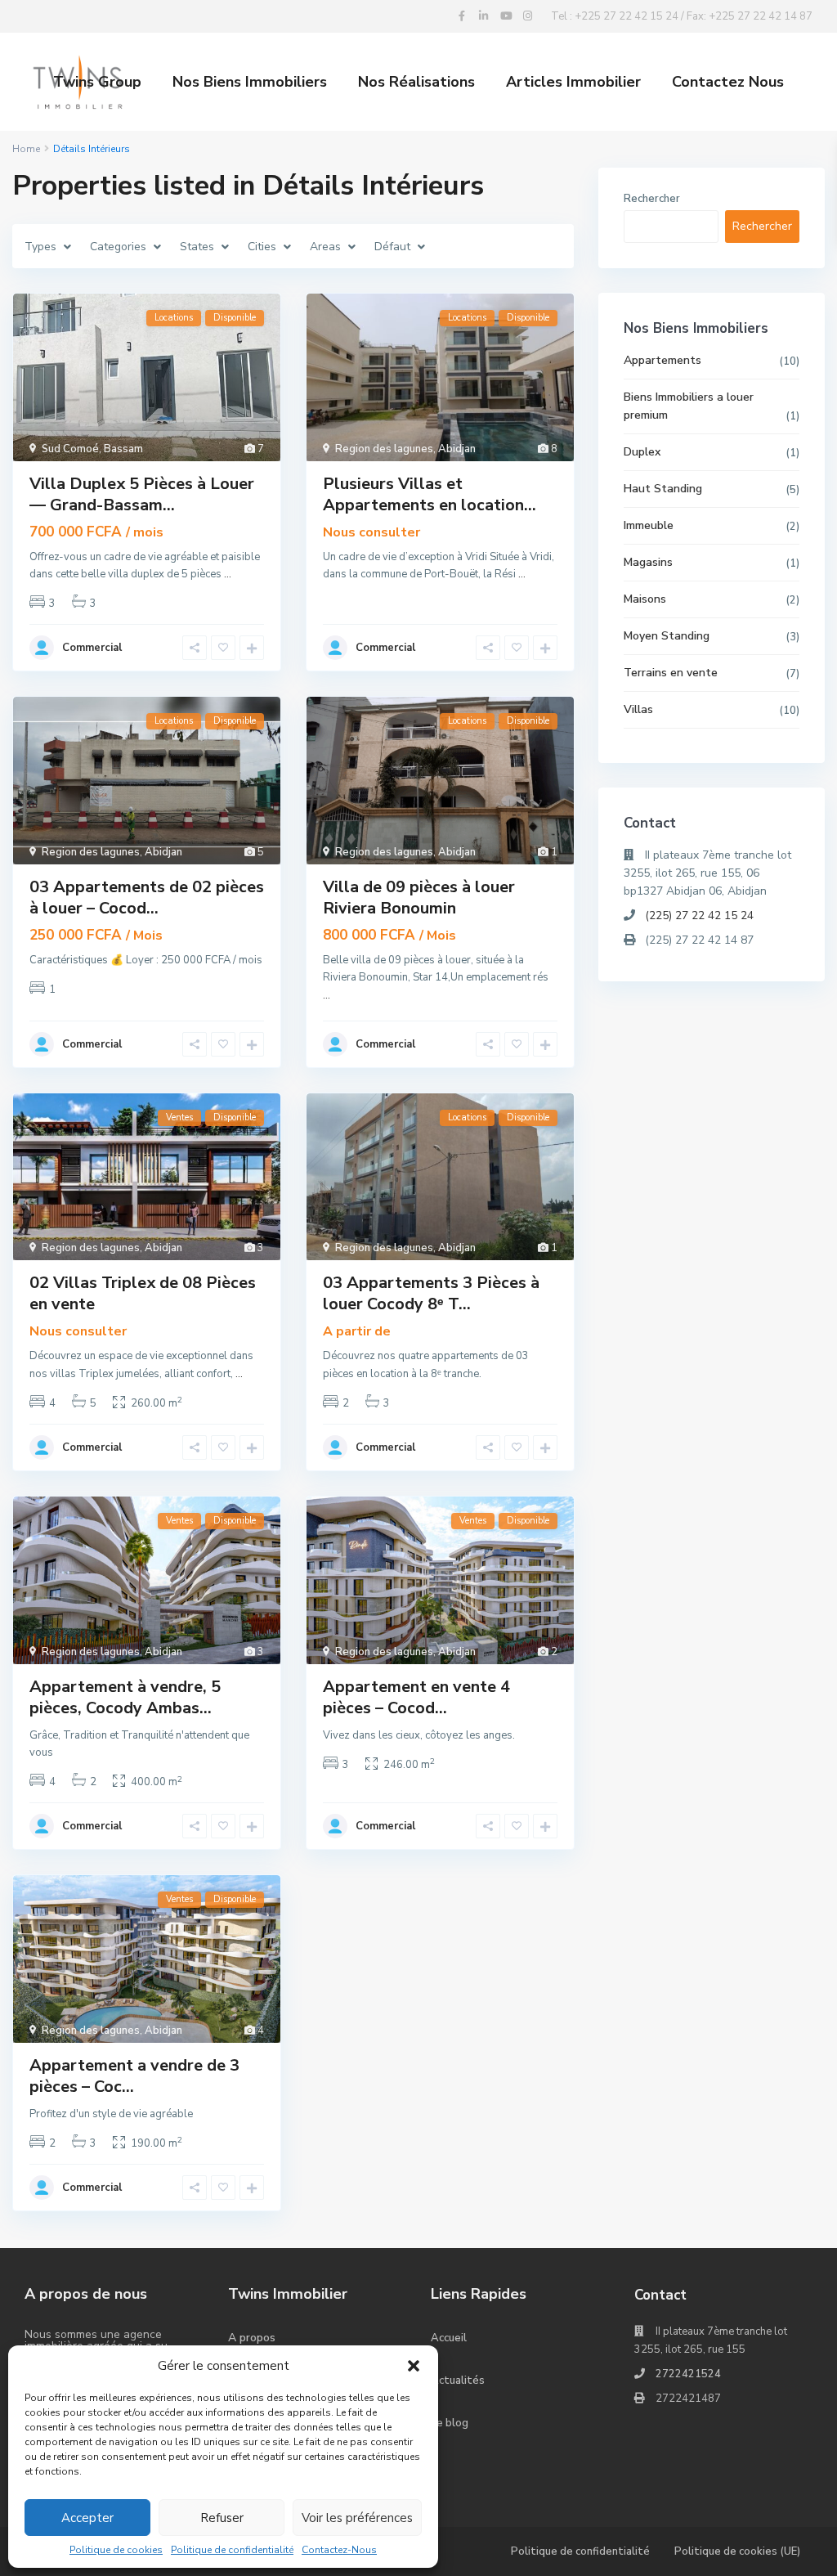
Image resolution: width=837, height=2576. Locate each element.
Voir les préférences (357, 2518)
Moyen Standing (667, 636)
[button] (414, 2366)
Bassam (123, 449)
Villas (638, 709)
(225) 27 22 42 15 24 (699, 916)
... (228, 574)
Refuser (222, 2518)
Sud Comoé (70, 449)
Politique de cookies (116, 2550)
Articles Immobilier (573, 82)
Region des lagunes (384, 449)
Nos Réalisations (416, 82)
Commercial (92, 648)
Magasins (648, 562)
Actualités (458, 2381)
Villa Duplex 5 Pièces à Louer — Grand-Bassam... (142, 494)
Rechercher (652, 199)
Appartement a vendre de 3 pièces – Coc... (134, 2076)
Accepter (87, 2518)
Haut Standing (663, 489)
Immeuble (649, 525)
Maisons (645, 599)
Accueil (449, 2338)
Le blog (450, 2423)
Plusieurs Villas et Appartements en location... (430, 494)
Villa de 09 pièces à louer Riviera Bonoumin (419, 898)
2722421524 (688, 2374)
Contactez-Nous (339, 2550)
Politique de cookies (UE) (737, 2551)
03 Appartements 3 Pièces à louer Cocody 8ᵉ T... (431, 1293)
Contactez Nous (728, 82)
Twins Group (97, 82)
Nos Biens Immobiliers (250, 82)
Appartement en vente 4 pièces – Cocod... (416, 1697)
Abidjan (457, 449)
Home (26, 149)
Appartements (662, 360)
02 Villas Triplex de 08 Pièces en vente (143, 1293)
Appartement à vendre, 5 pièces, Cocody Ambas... (125, 1697)
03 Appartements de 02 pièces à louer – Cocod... (147, 898)
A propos (252, 2338)
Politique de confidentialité (232, 2550)
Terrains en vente (671, 673)
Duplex (642, 452)
